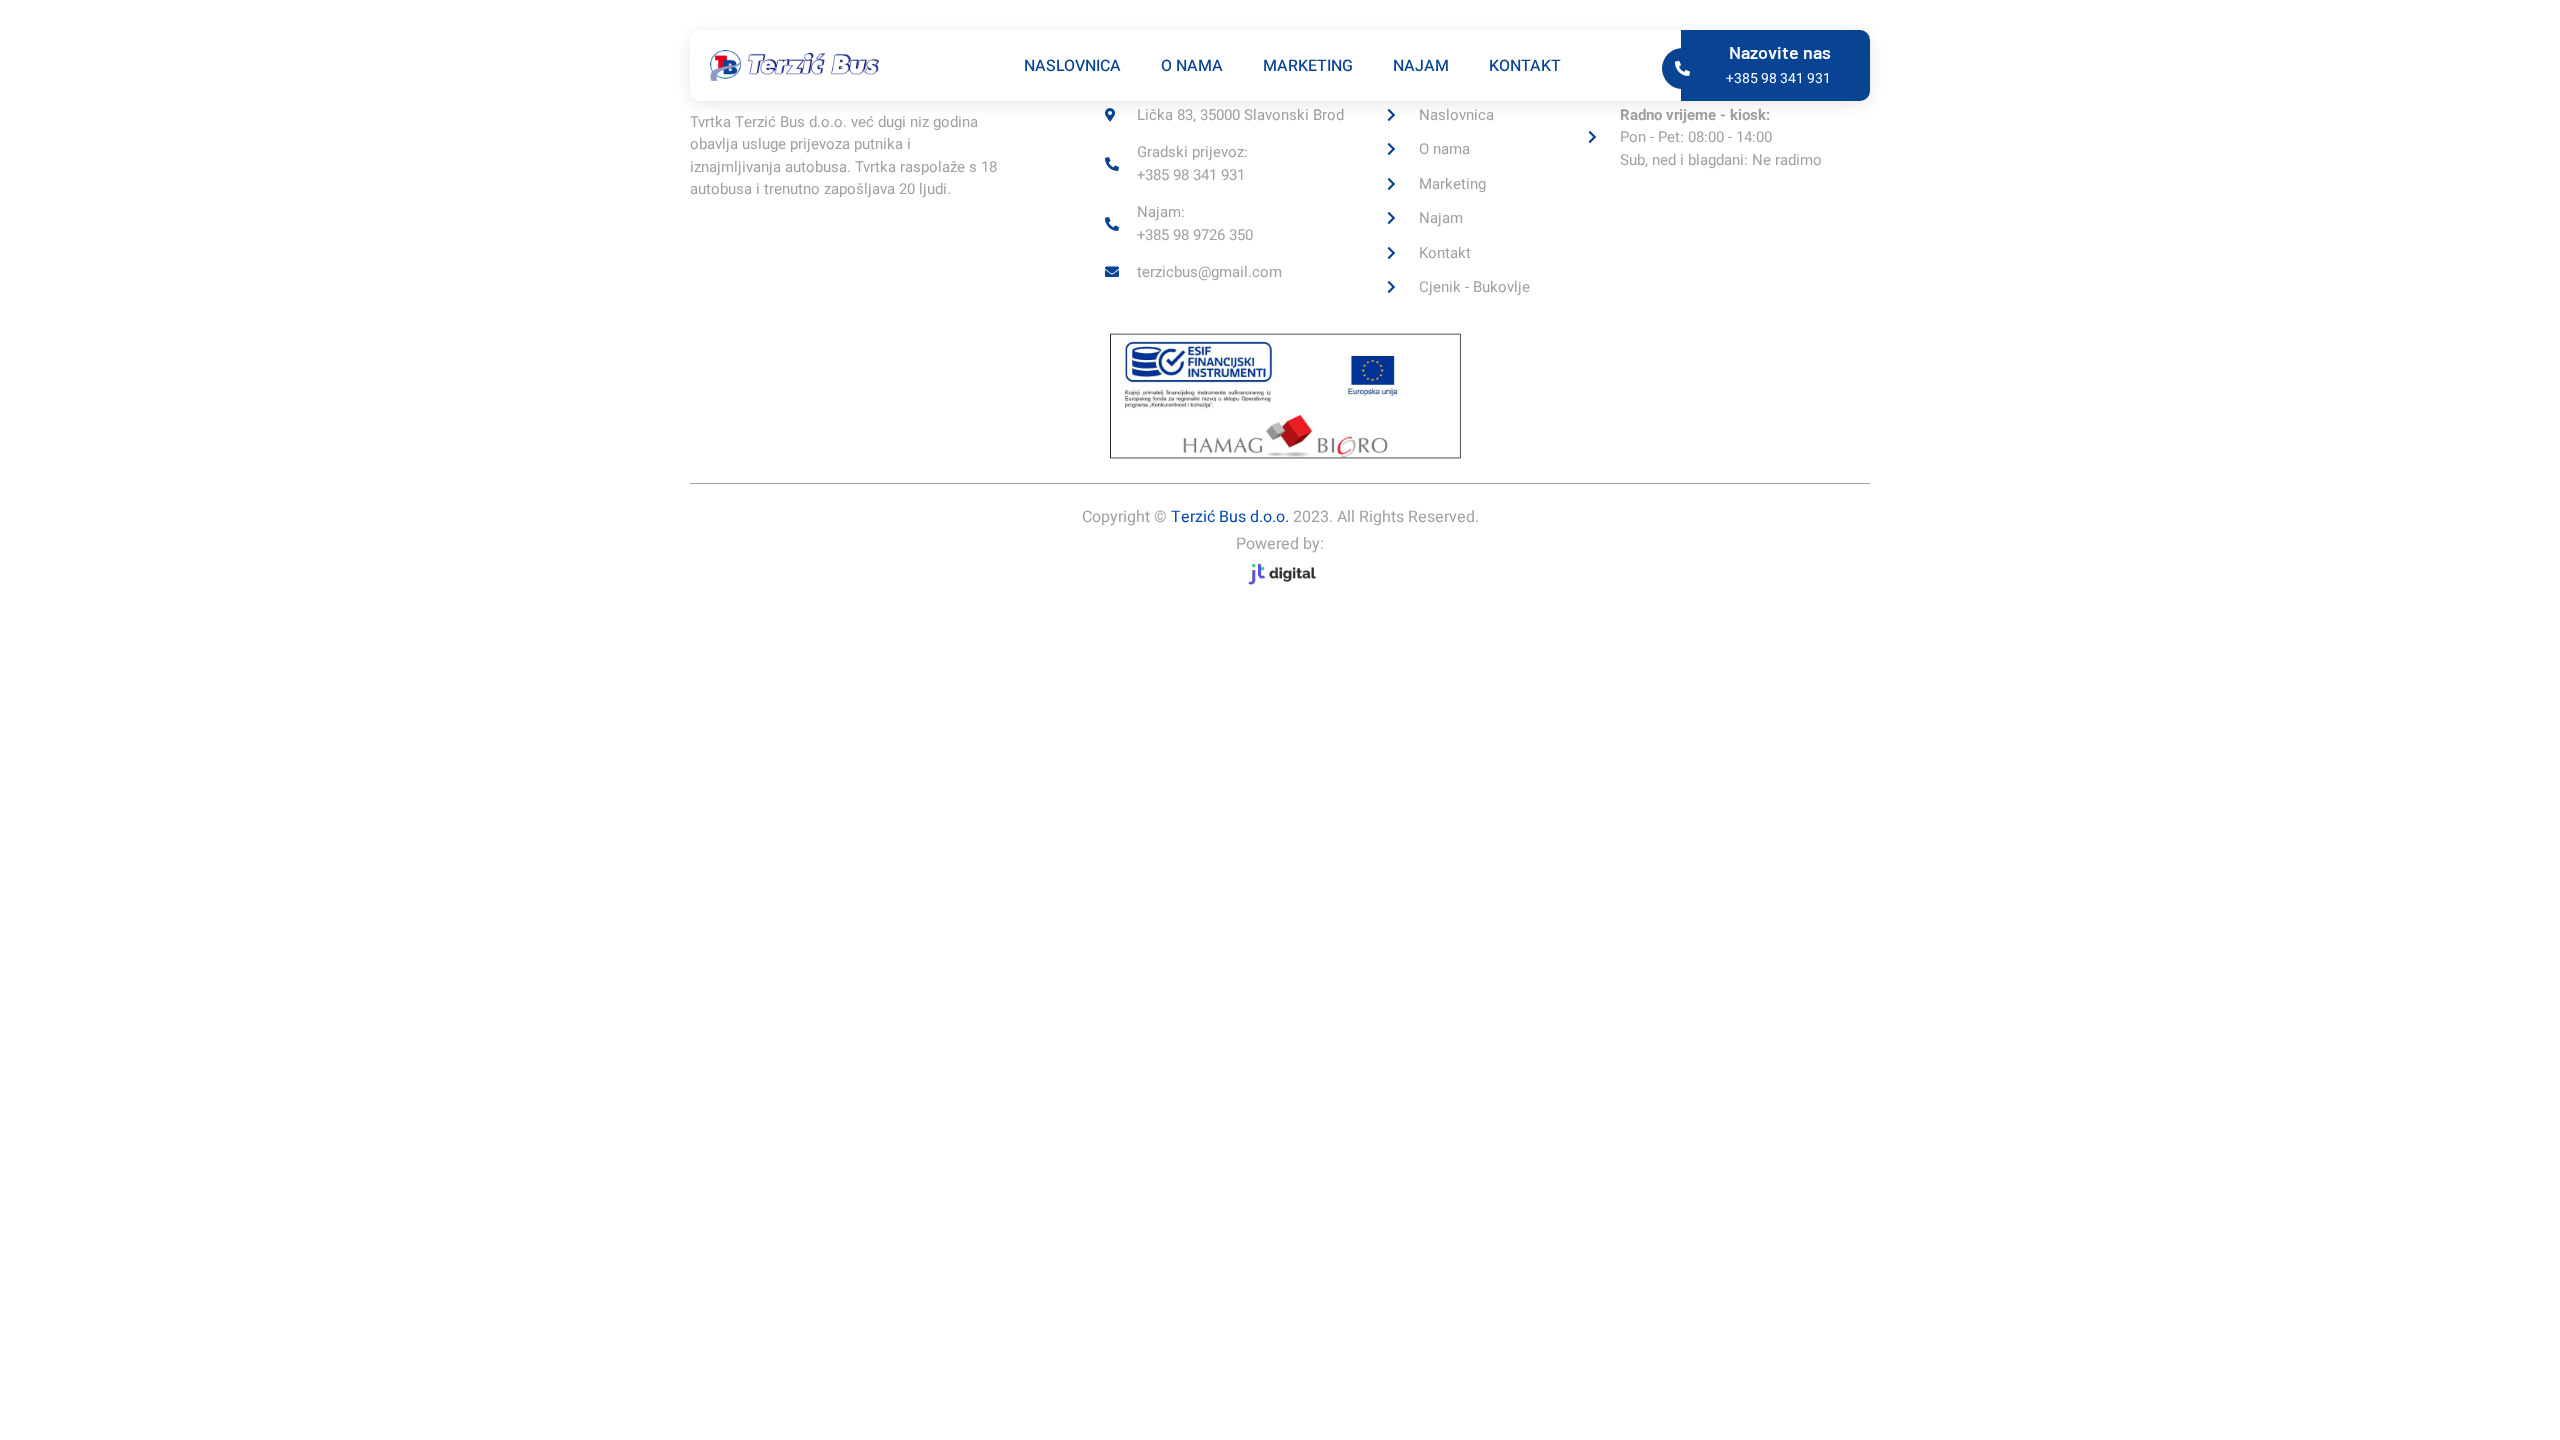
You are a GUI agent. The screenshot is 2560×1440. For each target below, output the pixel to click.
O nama (1192, 66)
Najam (1421, 66)
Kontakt (1525, 66)
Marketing (1308, 66)
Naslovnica (1072, 66)
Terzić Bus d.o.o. (1230, 517)
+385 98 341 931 (1778, 78)
